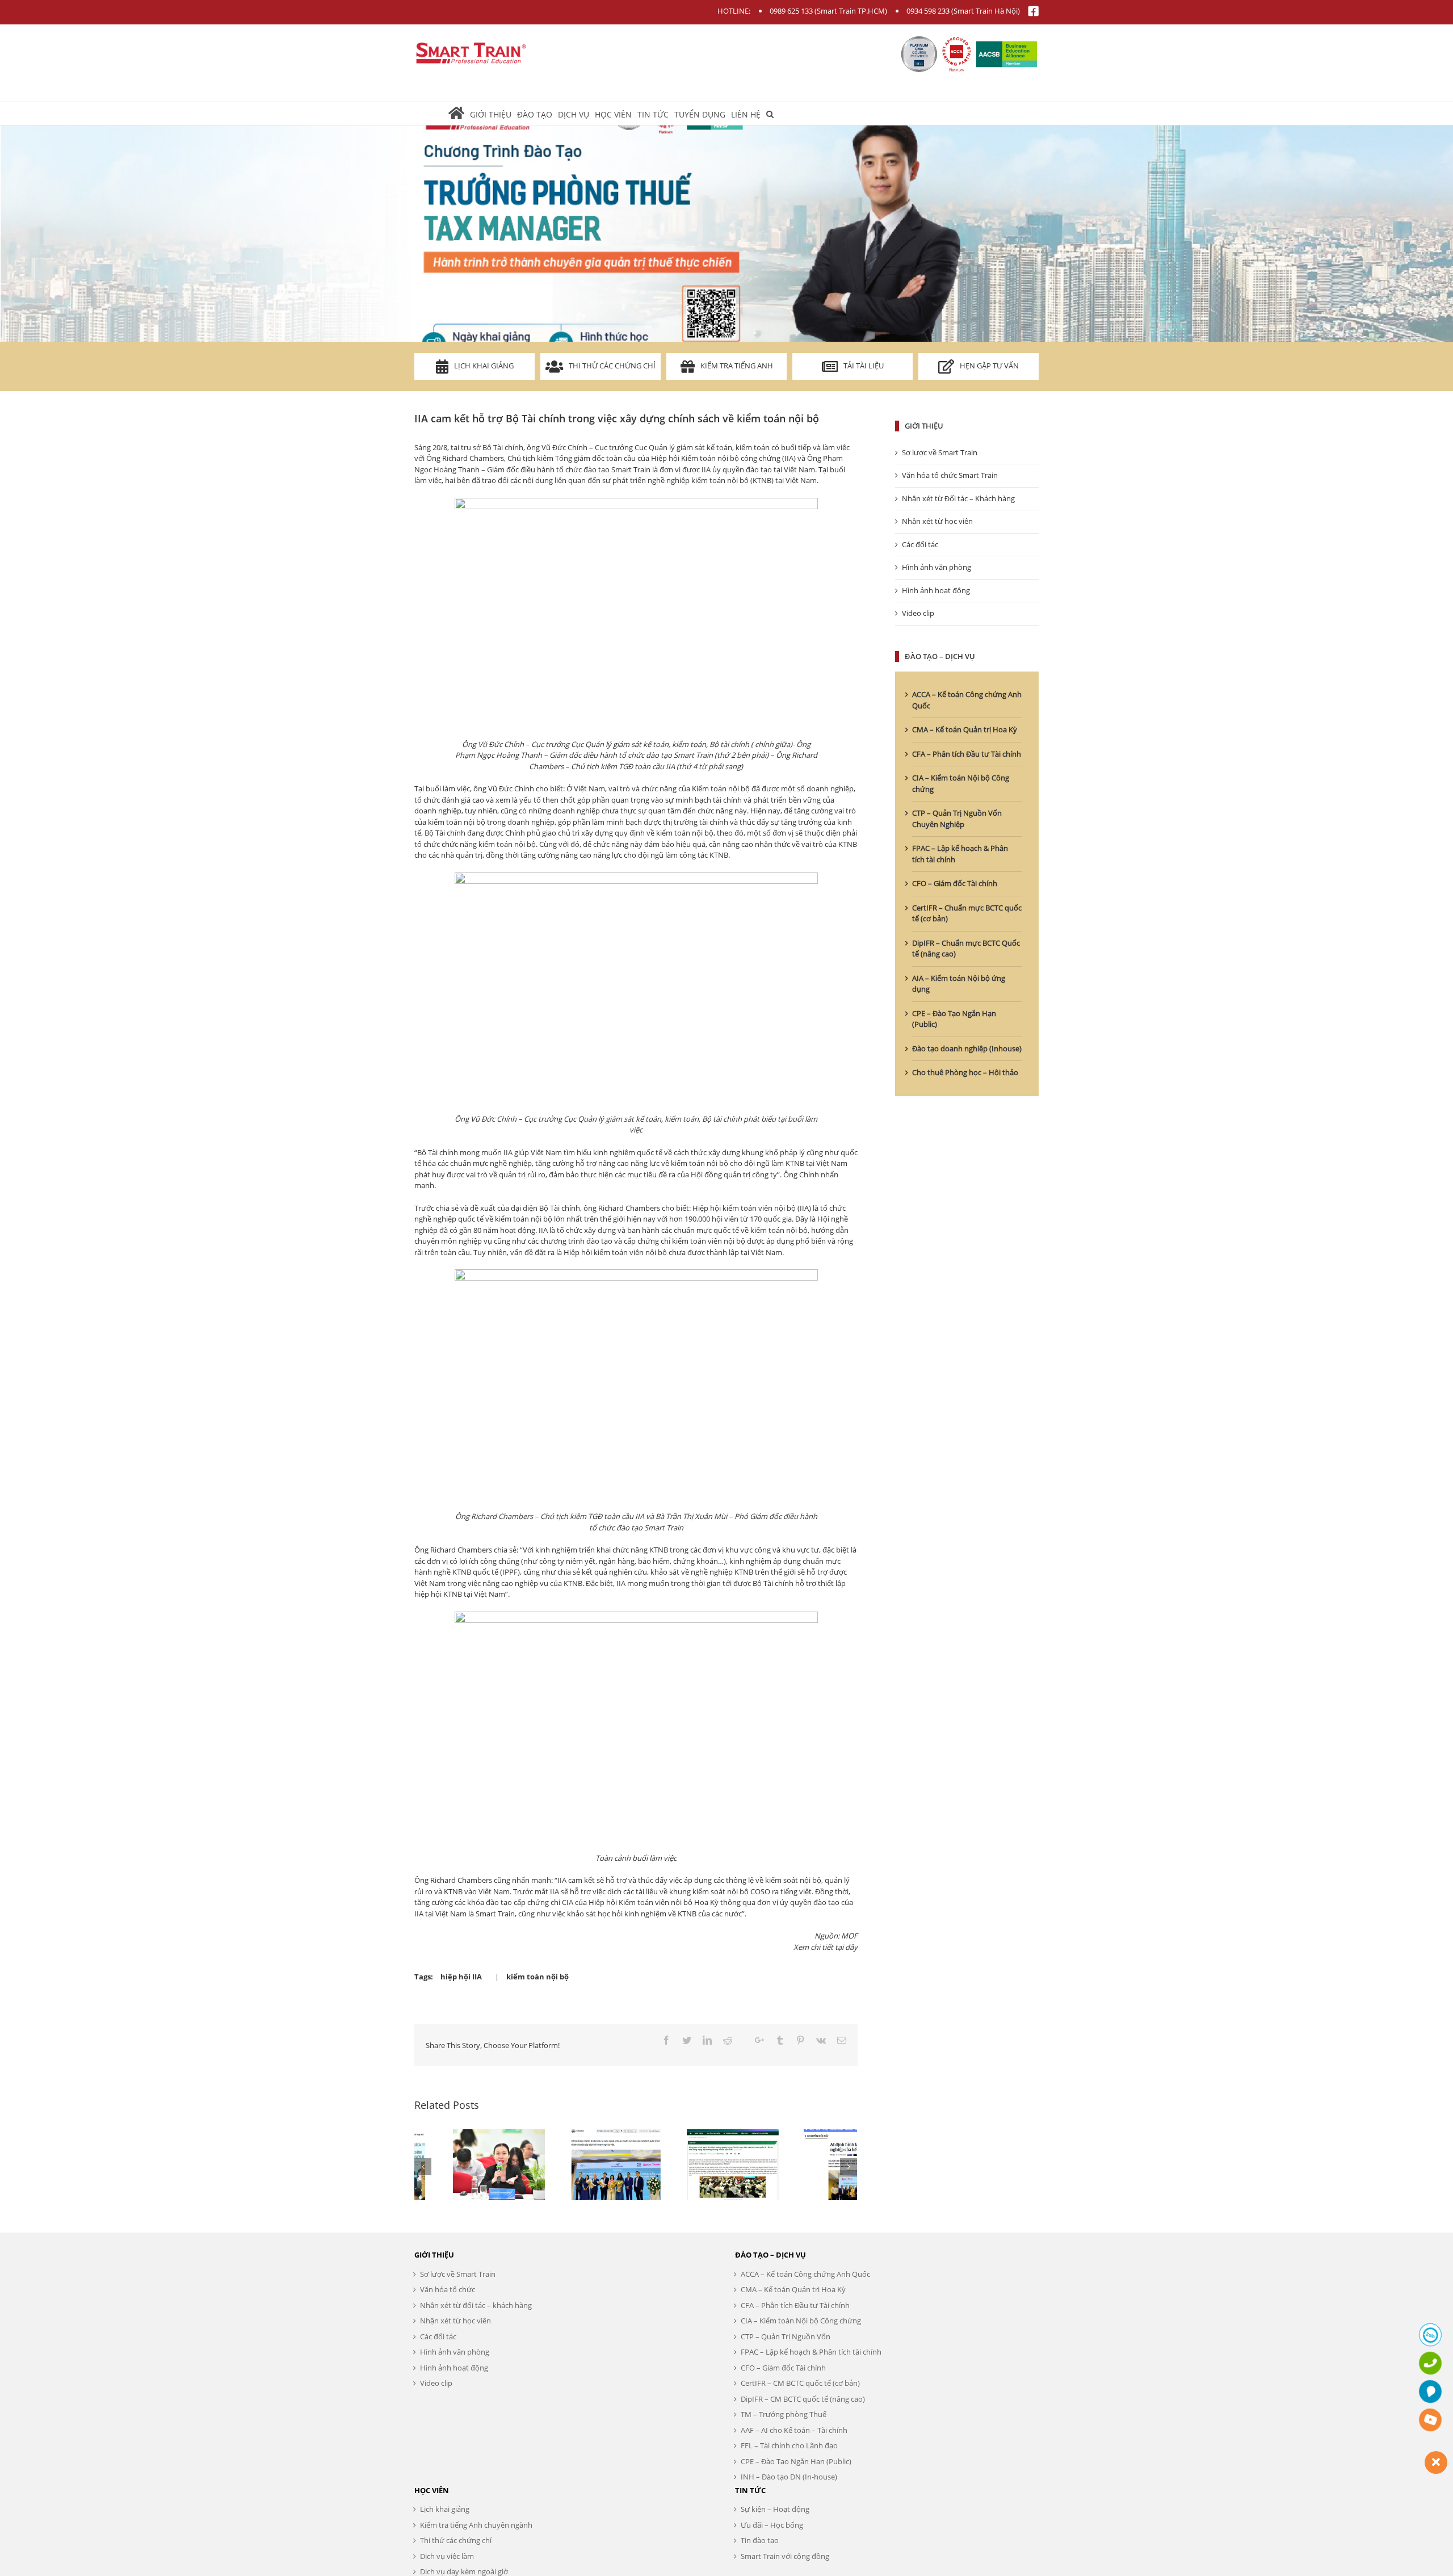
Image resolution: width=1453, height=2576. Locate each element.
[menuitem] (459, 114)
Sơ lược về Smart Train (940, 452)
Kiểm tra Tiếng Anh (737, 366)
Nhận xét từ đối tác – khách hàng (476, 2305)
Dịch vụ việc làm (447, 2556)
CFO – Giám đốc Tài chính (955, 883)
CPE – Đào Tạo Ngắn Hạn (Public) (796, 2461)
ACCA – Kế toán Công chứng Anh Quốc (805, 2274)
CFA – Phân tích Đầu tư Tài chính (967, 754)
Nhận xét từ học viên (937, 521)
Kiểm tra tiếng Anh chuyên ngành (476, 2525)
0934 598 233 (928, 11)
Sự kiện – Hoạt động (775, 2509)
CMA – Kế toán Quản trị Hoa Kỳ (965, 729)
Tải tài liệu (864, 366)
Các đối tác (920, 544)
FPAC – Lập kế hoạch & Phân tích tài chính (811, 2352)
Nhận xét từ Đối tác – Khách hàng (958, 498)
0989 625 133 (791, 11)
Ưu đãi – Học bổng (772, 2525)
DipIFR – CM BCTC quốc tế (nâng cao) (803, 2399)
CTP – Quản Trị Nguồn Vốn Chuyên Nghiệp (957, 819)
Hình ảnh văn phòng (937, 567)
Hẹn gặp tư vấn (989, 366)
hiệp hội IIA (461, 1977)
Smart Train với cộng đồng (785, 2556)
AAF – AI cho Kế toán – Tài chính (794, 2430)
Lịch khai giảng (484, 366)
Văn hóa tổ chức (448, 2289)
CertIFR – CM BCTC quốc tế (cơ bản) (800, 2383)
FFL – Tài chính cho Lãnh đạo (789, 2445)
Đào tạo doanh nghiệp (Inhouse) (967, 1048)
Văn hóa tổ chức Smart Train (950, 475)
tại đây (846, 1947)
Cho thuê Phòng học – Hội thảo (965, 1072)
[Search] (770, 114)
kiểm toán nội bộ (537, 1977)
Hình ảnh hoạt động (936, 590)
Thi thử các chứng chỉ (612, 366)
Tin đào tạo (760, 2540)
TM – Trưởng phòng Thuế (784, 2414)
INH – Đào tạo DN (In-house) (789, 2477)
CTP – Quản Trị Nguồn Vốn (786, 2336)
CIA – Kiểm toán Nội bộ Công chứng (801, 2321)
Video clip (918, 613)
